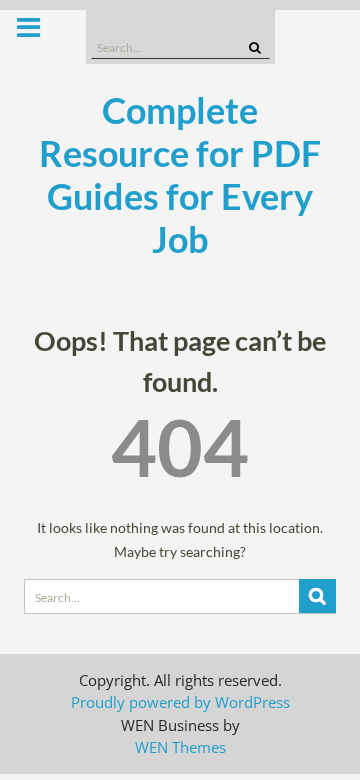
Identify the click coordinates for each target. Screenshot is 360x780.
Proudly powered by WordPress (180, 702)
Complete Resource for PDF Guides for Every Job (180, 175)
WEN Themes (180, 747)
